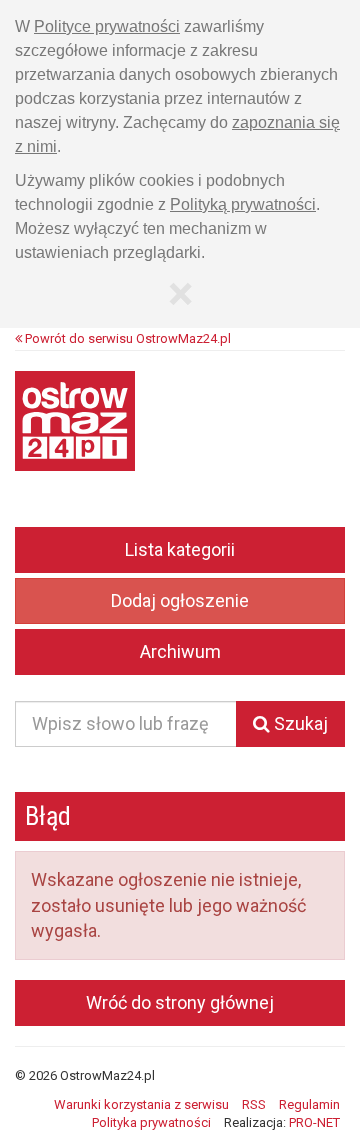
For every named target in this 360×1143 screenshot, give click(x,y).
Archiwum (180, 651)
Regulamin (309, 1104)
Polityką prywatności (243, 204)
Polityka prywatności (151, 1122)
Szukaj (299, 723)
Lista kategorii (180, 549)
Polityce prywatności (107, 26)
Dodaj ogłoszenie (180, 600)
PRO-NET (314, 1122)
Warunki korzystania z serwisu (141, 1104)
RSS (254, 1104)
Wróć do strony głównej (180, 1002)
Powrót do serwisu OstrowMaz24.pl (126, 338)
